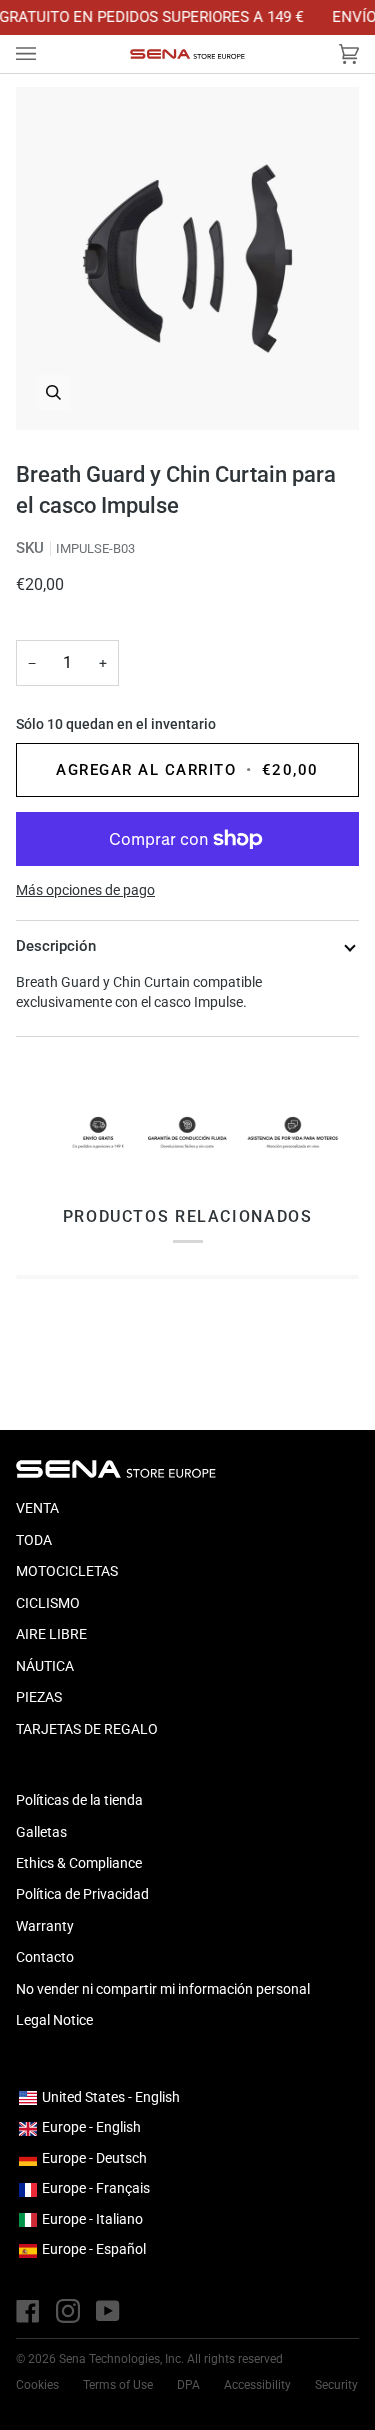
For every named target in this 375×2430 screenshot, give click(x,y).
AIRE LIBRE (51, 1634)
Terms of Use (118, 2385)
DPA (188, 2385)
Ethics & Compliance (79, 1863)
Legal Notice (54, 2020)
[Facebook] (28, 2311)
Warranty (45, 1926)
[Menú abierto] (46, 54)
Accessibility (257, 2385)
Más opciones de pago (85, 890)
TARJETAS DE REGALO (87, 1729)
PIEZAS (39, 1697)
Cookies (37, 2385)
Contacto (45, 1957)
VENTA (37, 1508)
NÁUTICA (45, 1666)
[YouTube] (108, 2311)
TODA (34, 1540)
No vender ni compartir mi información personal (163, 1989)
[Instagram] (68, 2311)
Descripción (56, 946)
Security (336, 2385)
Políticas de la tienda (79, 1800)
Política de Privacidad (82, 1894)
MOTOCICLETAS (67, 1571)
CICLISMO (48, 1603)
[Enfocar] (187, 258)
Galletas (41, 1832)
